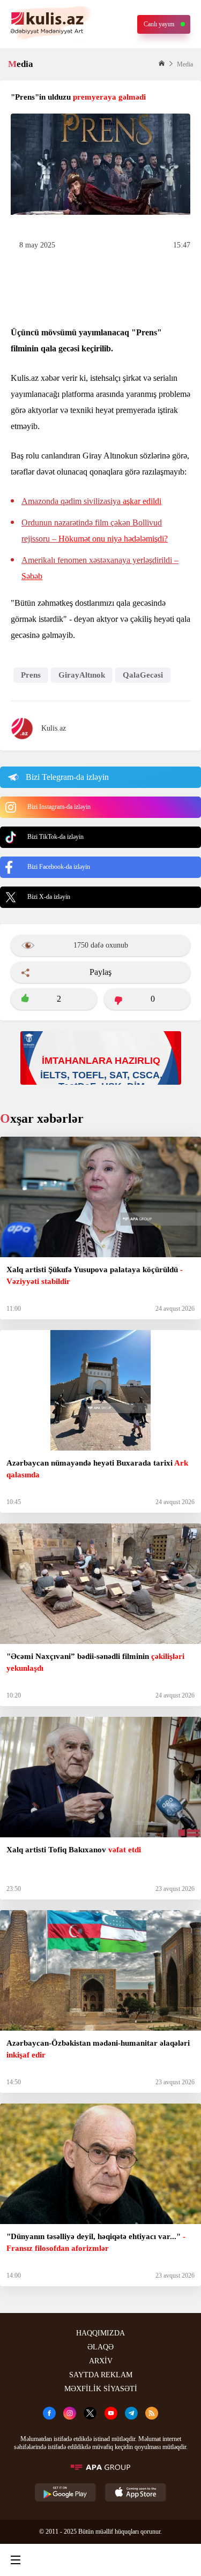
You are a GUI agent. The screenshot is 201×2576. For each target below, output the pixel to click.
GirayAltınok (82, 675)
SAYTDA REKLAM (101, 2375)
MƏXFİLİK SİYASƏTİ (101, 2389)
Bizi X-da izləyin (49, 897)
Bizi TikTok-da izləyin (55, 837)
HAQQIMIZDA (100, 2333)
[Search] (57, 2560)
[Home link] (99, 2560)
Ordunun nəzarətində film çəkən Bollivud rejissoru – (95, 531)
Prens (31, 675)
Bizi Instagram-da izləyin (59, 807)
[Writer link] (140, 2560)
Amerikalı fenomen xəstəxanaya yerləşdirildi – (100, 568)
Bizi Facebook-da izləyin (59, 867)
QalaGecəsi (143, 675)
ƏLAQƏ (100, 2347)
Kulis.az (54, 728)
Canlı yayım (159, 24)
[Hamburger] (16, 2560)
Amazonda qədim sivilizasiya (91, 501)
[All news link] (184, 2560)
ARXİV (101, 2361)
